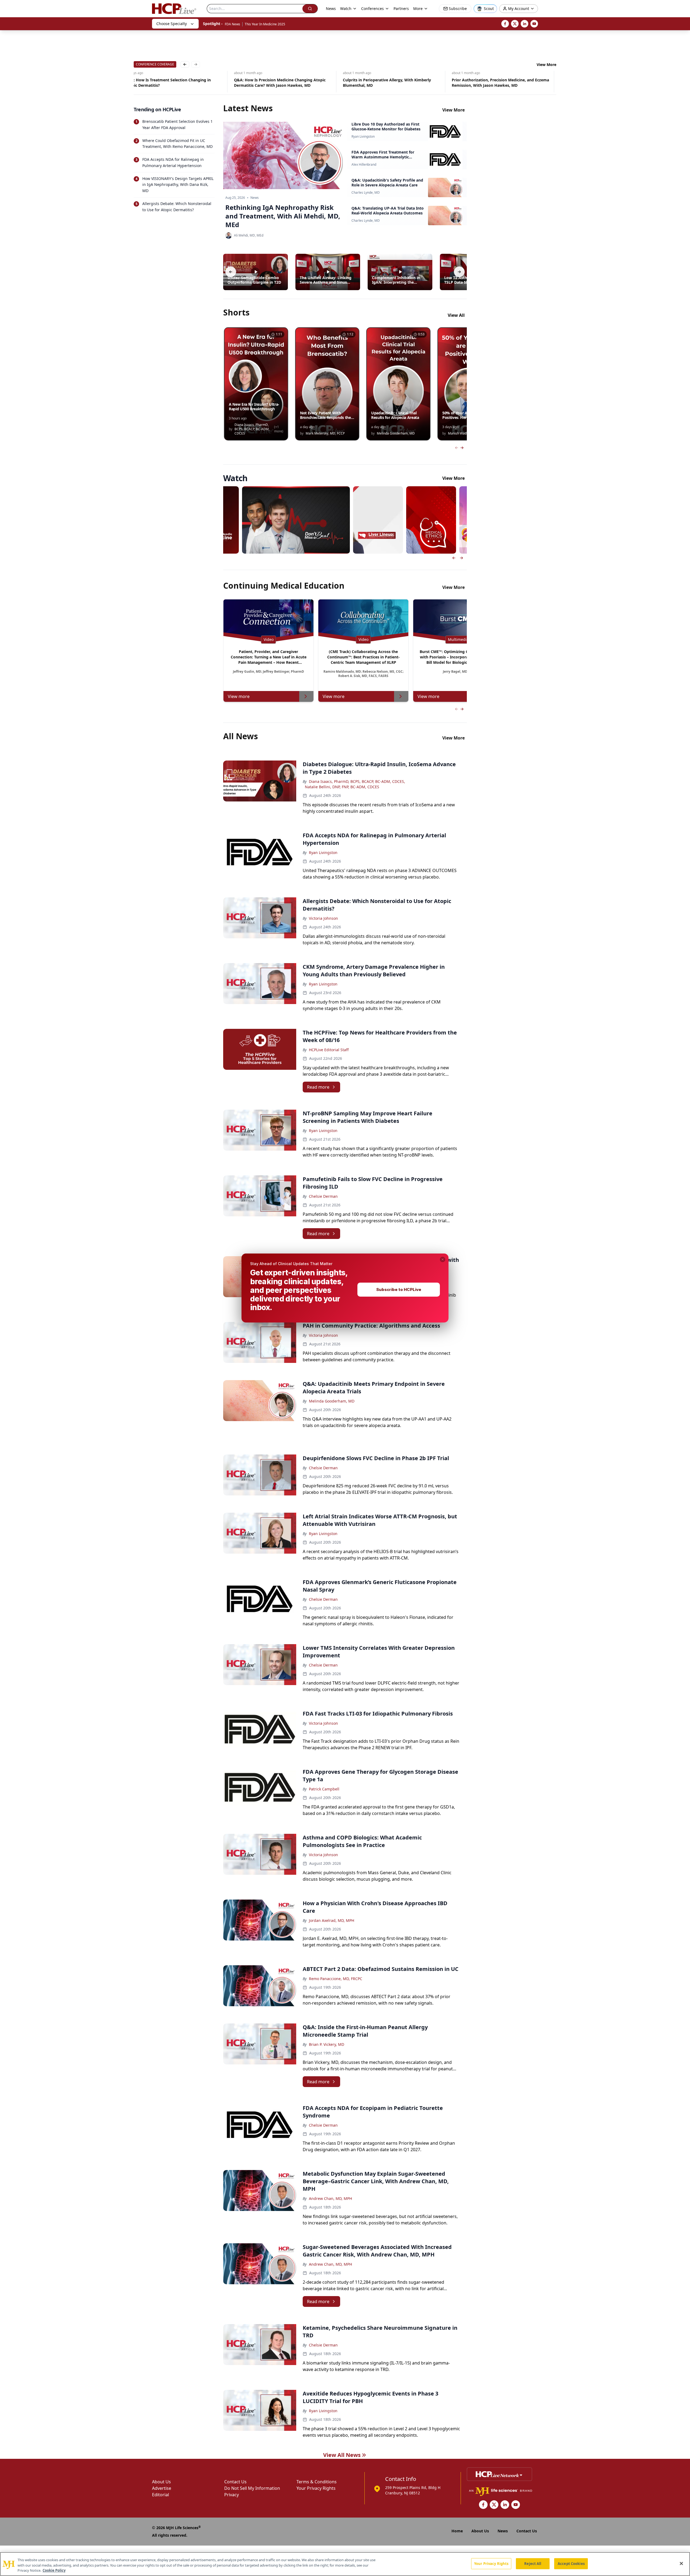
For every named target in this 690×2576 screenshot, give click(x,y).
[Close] (681, 2563)
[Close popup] (443, 1259)
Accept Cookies (571, 2563)
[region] (345, 2564)
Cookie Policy (54, 2570)
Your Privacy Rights (491, 2563)
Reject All (533, 2563)
